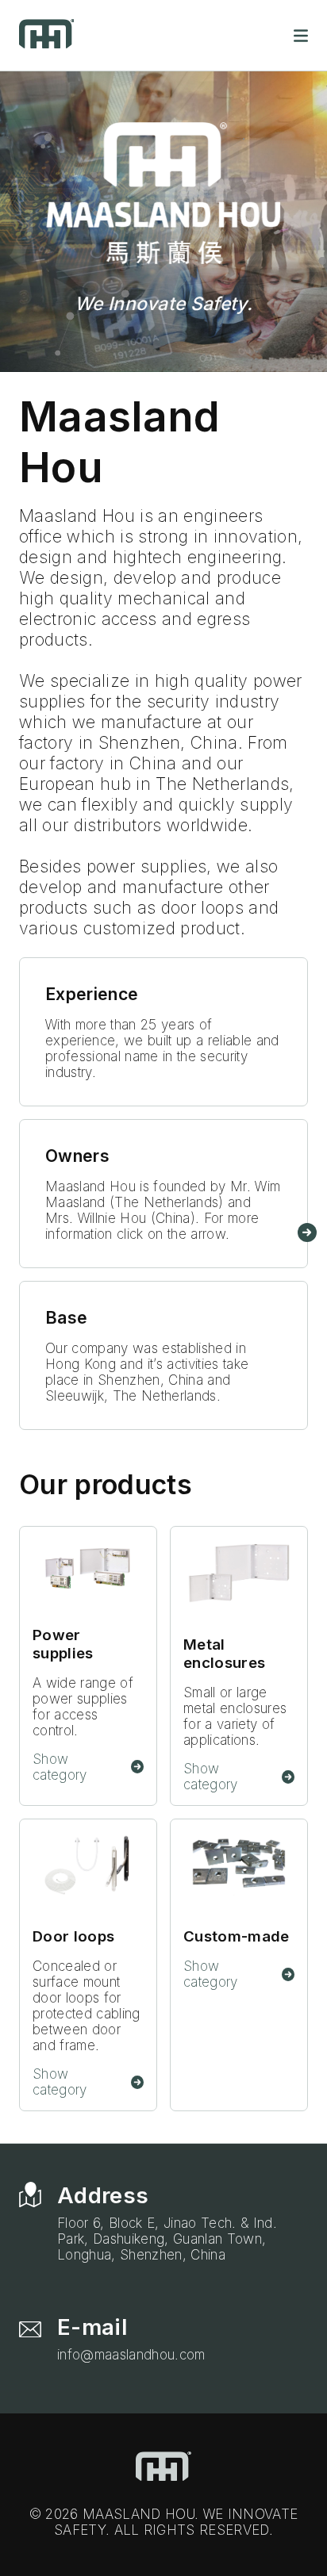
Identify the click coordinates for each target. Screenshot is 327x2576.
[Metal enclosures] (239, 1575)
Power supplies (63, 1644)
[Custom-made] (239, 1867)
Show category (60, 1767)
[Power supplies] (88, 1570)
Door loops (73, 1936)
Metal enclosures (224, 1654)
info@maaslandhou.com (131, 2355)
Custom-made (237, 1936)
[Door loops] (88, 1867)
